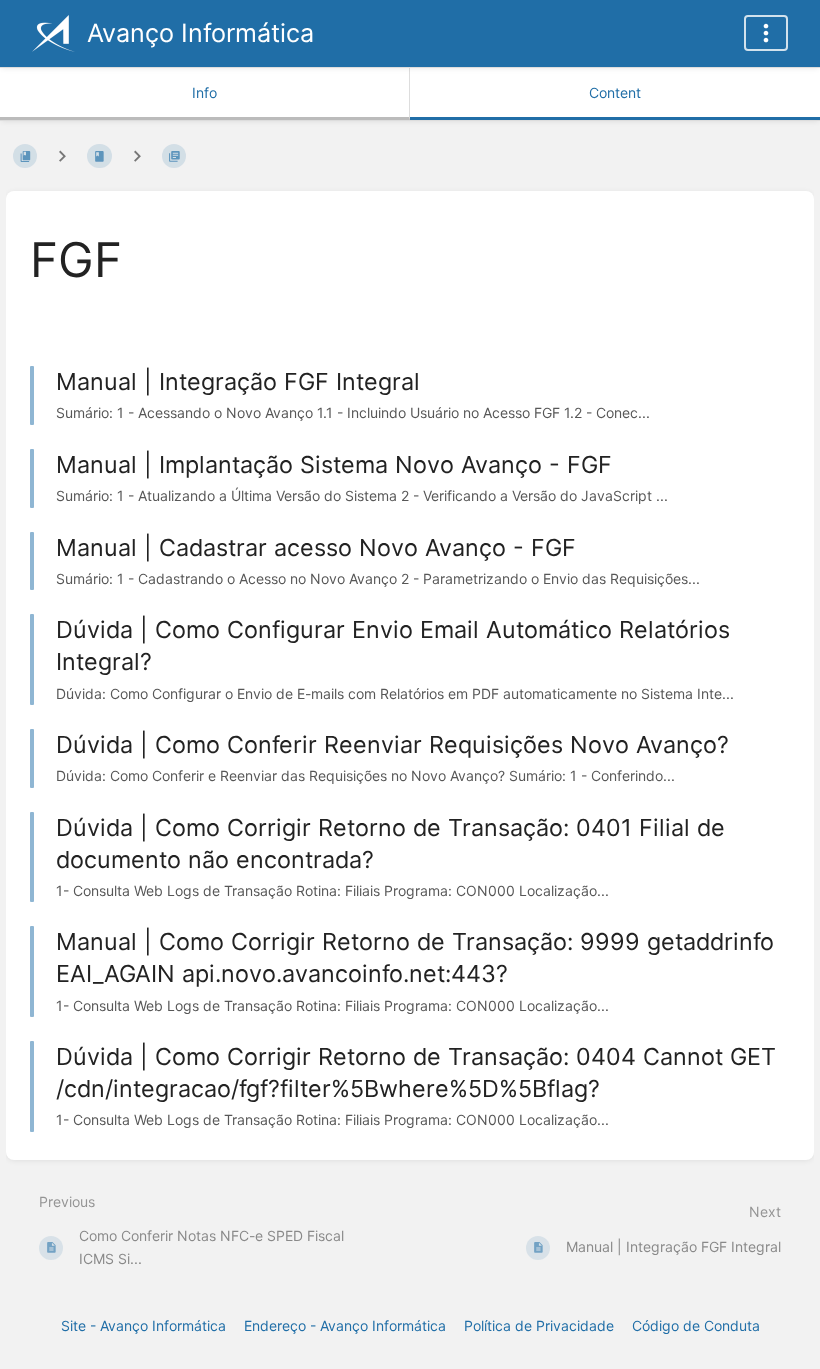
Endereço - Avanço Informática (345, 1325)
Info (204, 92)
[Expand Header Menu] (766, 33)
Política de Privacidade (539, 1325)
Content (615, 92)
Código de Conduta (696, 1325)
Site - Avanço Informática (143, 1325)
